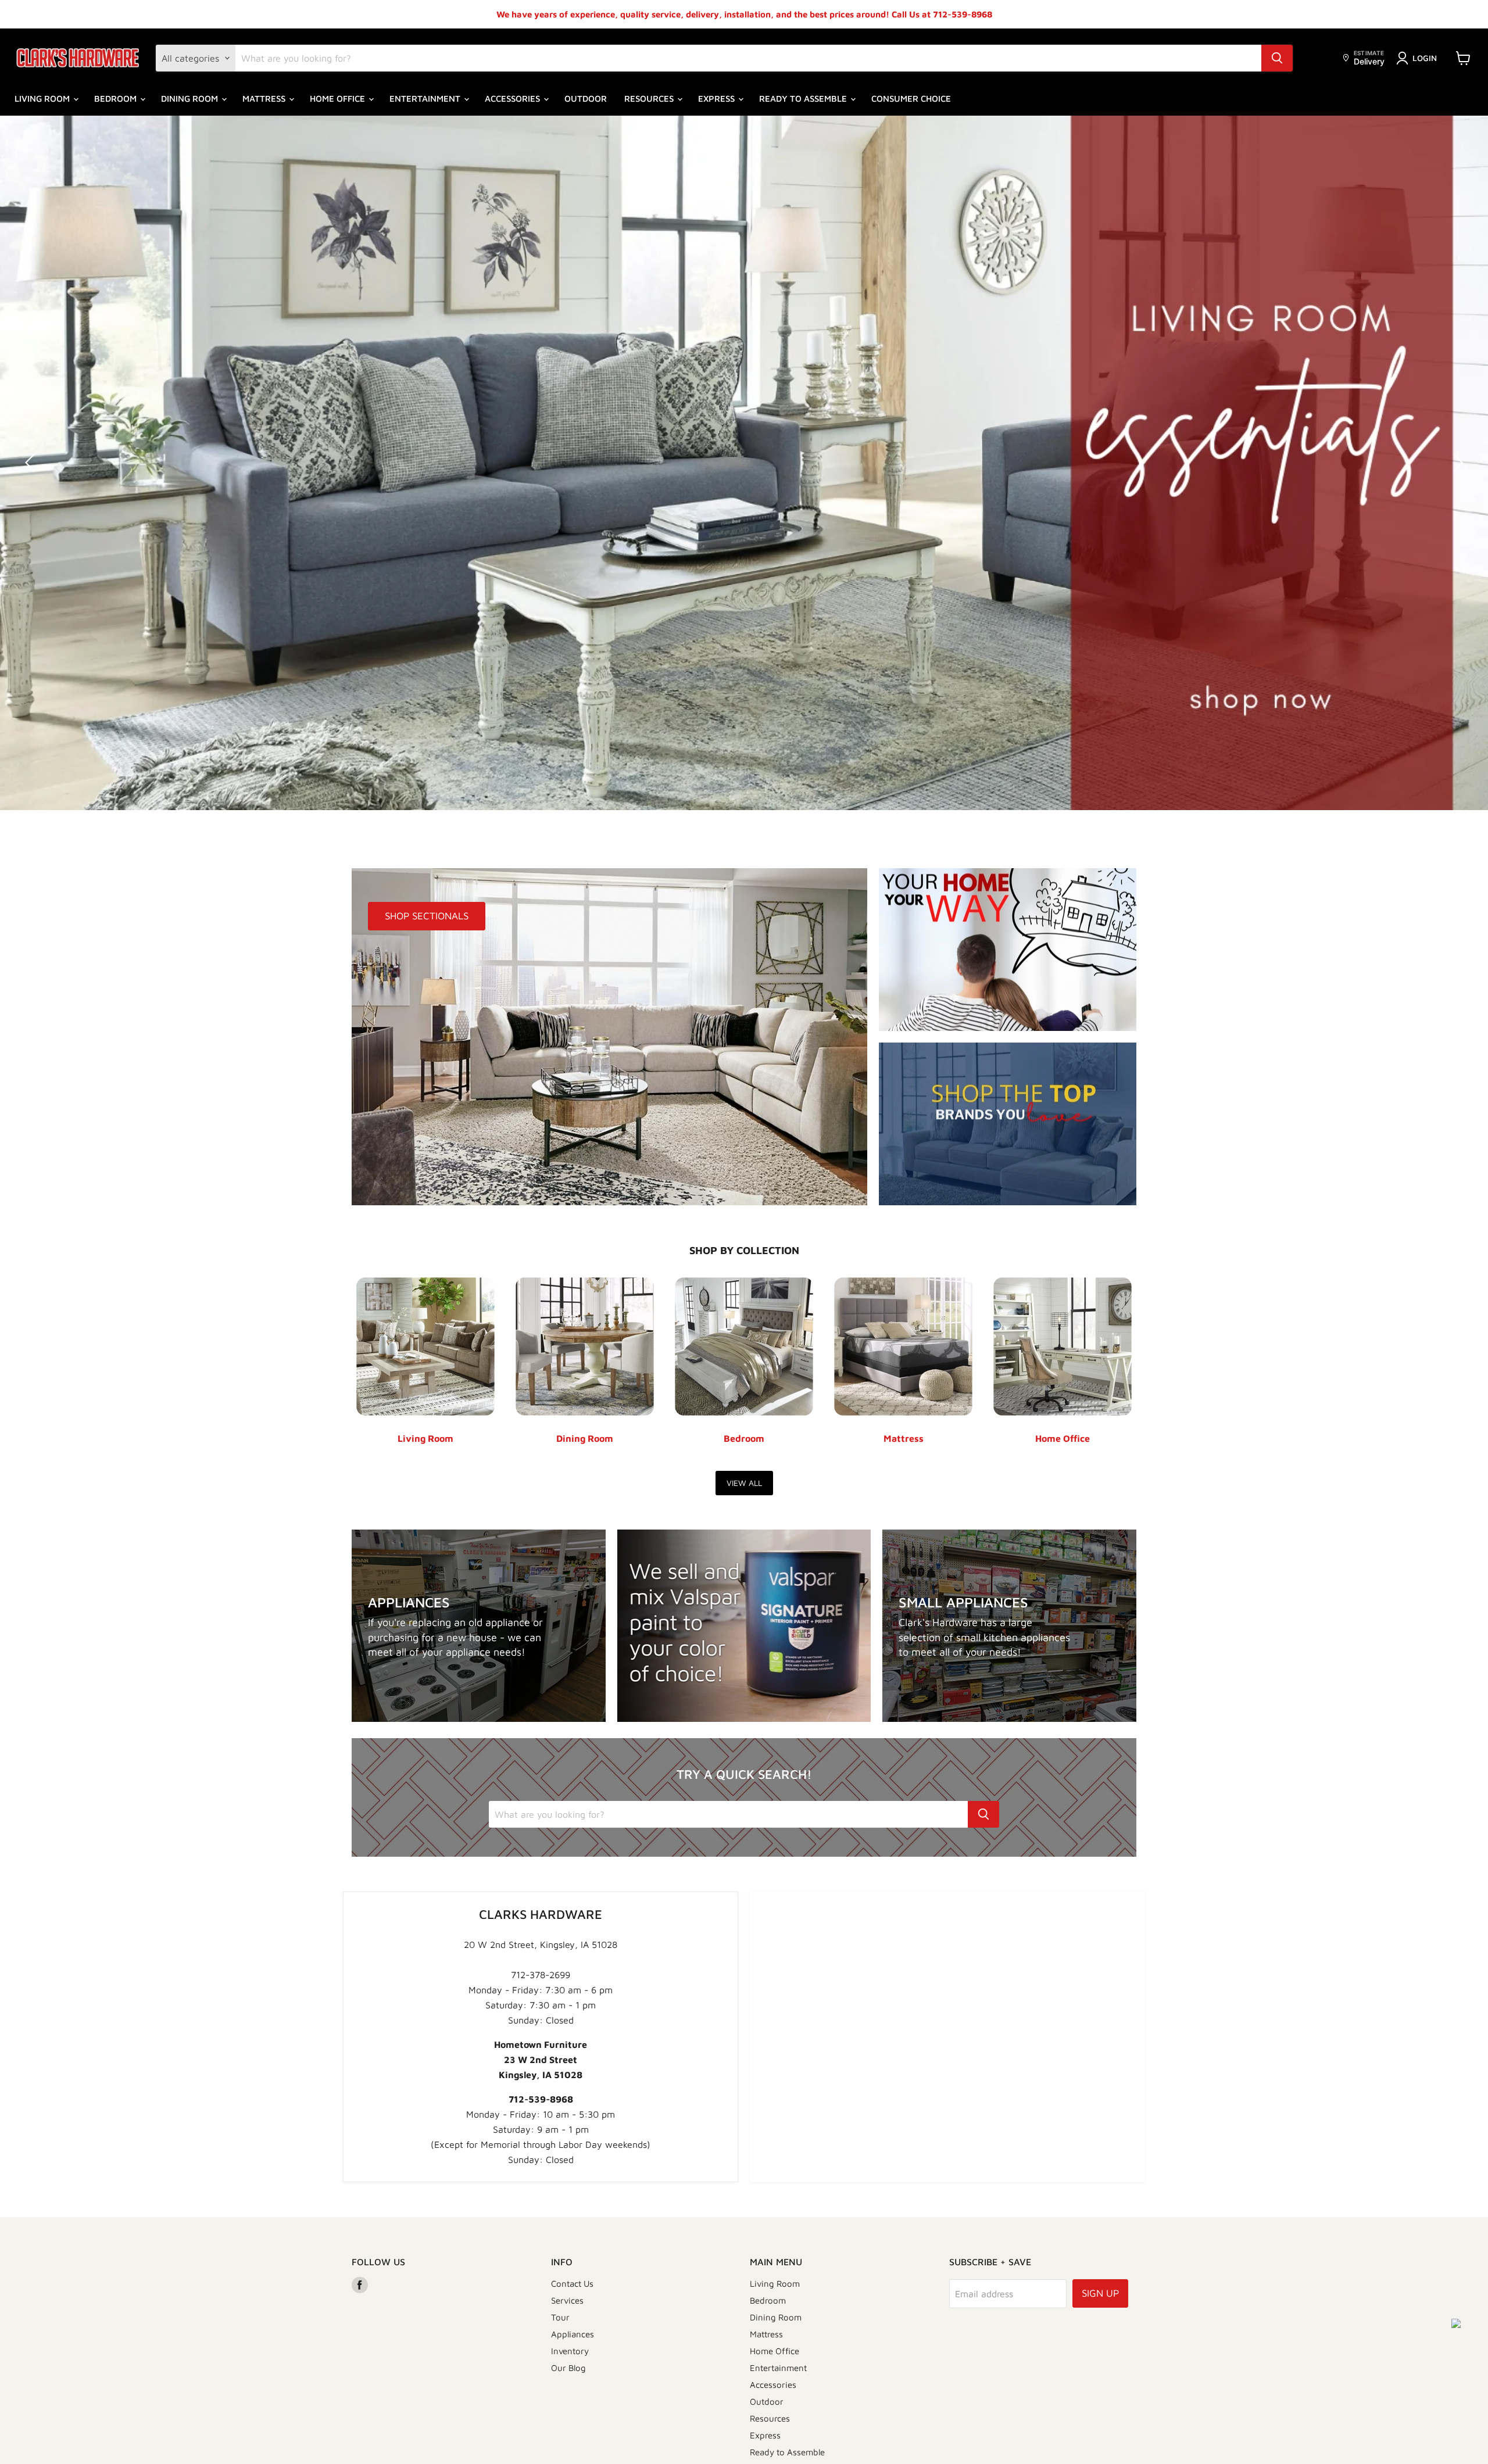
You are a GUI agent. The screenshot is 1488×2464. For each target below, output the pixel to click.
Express (718, 99)
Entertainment (426, 99)
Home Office (339, 99)
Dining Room (191, 99)
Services (567, 2300)
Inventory (570, 2351)
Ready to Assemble (804, 99)
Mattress (265, 99)
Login (1425, 58)
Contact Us (572, 2284)
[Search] (1277, 58)
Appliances (573, 2334)
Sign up (1100, 2293)
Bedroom (117, 99)
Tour (560, 2317)
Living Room (43, 99)
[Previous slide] (32, 463)
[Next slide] (1456, 463)
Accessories (514, 99)
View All (744, 1483)
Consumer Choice (911, 99)
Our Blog (568, 2368)
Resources (650, 99)
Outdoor (586, 99)
